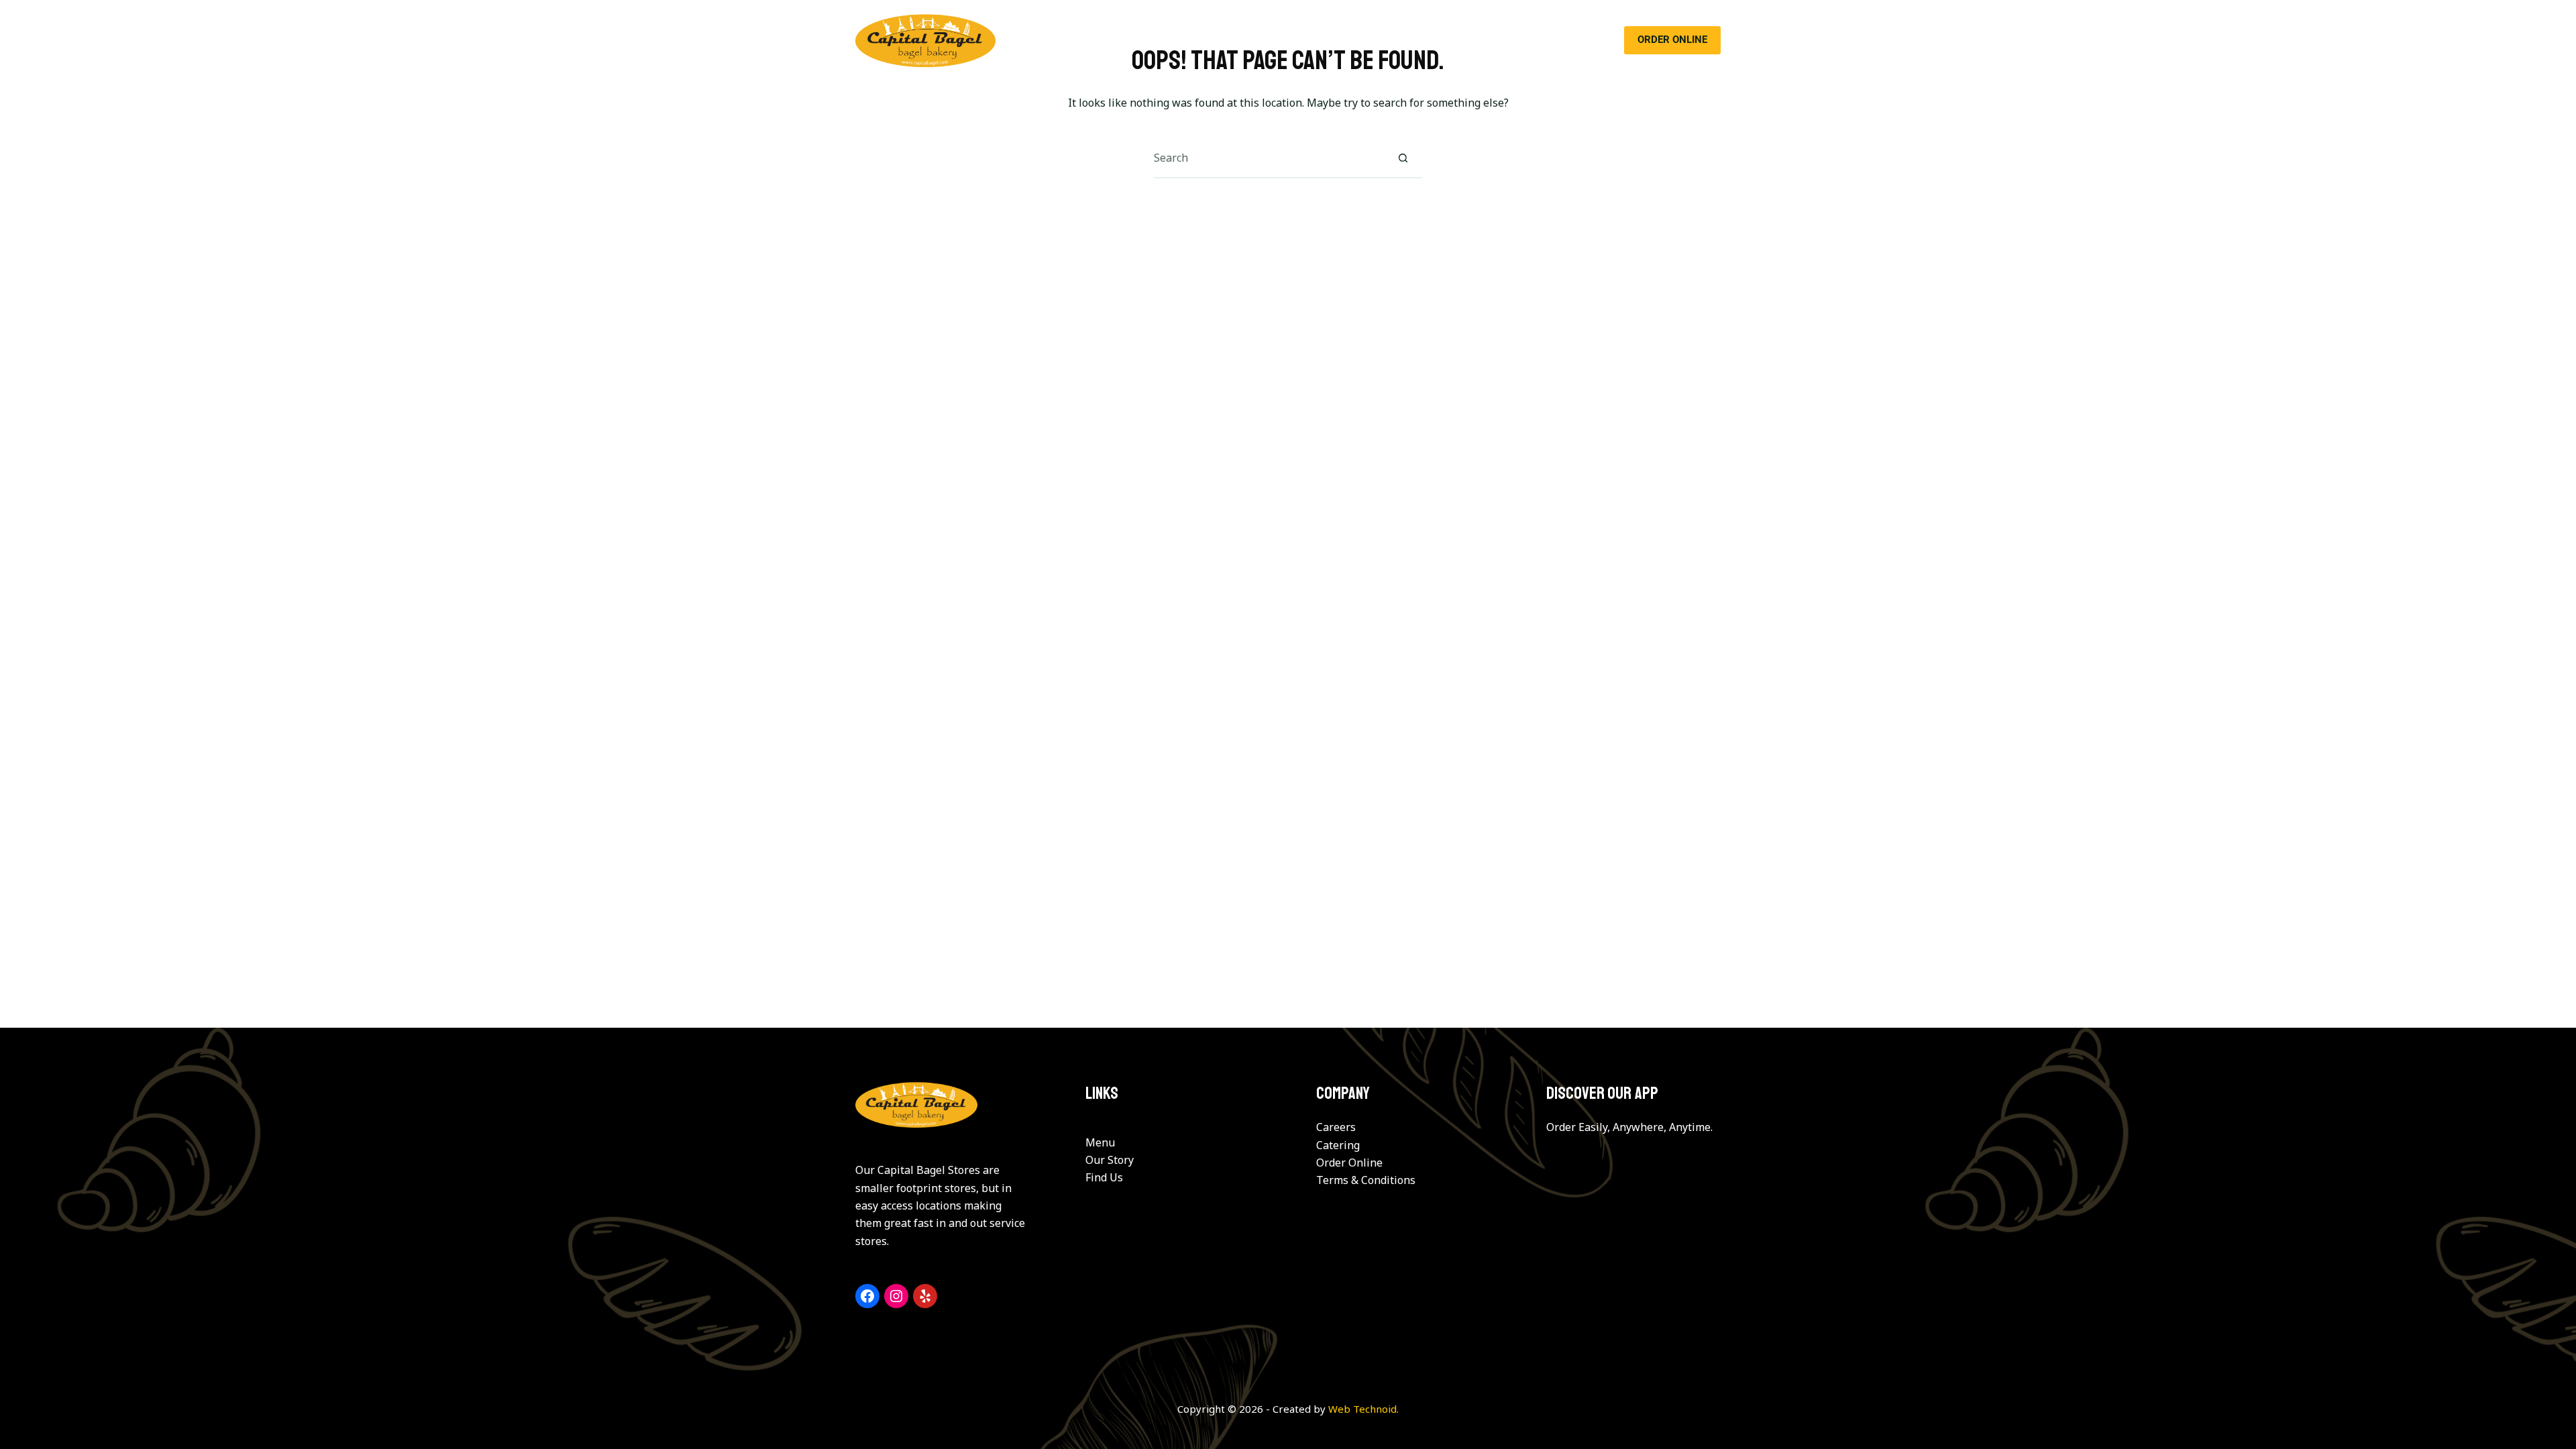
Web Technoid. (1363, 1409)
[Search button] (1403, 158)
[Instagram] (896, 1296)
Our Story (1159, 40)
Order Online (1349, 1163)
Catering (1283, 40)
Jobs (1484, 40)
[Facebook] (867, 1296)
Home (1095, 40)
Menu (1222, 40)
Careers (1336, 1127)
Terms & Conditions (1366, 1180)
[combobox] (1269, 158)
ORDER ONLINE (1672, 40)
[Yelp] (925, 1296)
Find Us (1104, 1177)
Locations (1354, 40)
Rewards (1425, 40)
